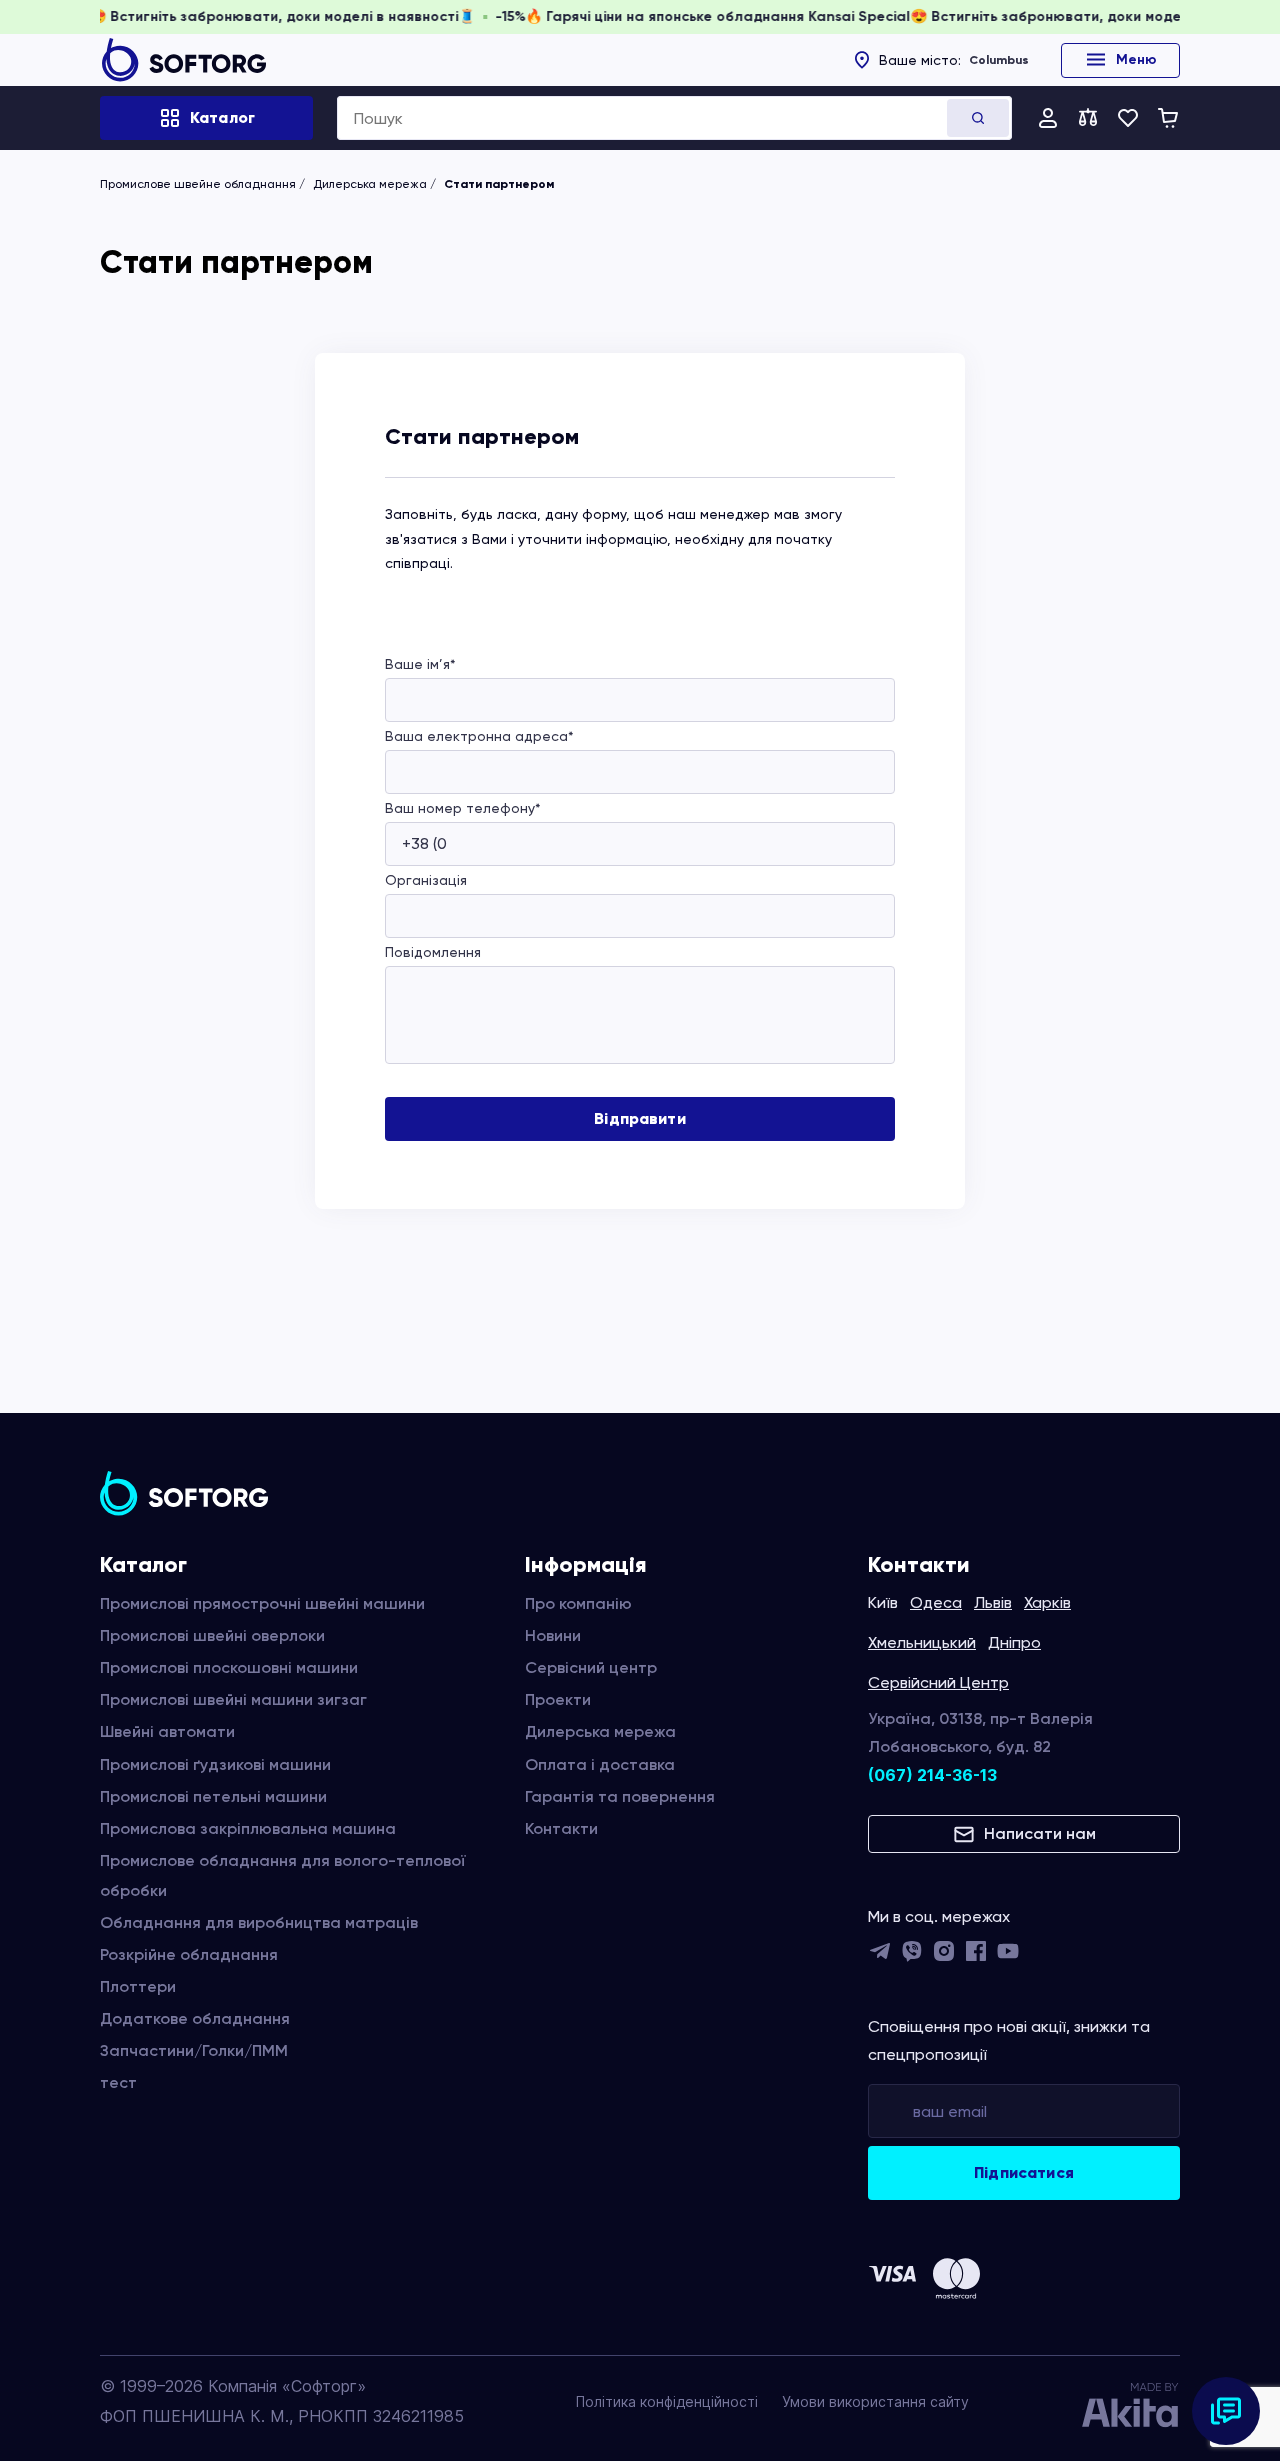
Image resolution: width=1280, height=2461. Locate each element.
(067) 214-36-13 (932, 1775)
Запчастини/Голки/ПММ (194, 2050)
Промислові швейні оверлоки (212, 1635)
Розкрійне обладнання (189, 1954)
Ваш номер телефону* (463, 808)
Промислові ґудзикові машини (215, 1764)
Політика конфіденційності (667, 2401)
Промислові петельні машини (213, 1796)
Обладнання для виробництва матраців (259, 1922)
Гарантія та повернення (620, 1796)
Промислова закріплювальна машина (248, 1828)
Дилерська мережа (370, 184)
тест (118, 2082)
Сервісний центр (591, 1667)
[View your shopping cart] (1168, 118)
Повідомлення (433, 952)
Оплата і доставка (600, 1764)
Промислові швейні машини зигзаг (233, 1699)
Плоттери (138, 1986)
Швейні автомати (167, 1731)
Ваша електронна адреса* (479, 736)
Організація (426, 880)
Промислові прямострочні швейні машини (262, 1603)
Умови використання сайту (875, 2401)
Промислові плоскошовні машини (229, 1667)
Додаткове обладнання (195, 2018)
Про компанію (578, 1603)
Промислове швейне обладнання (198, 184)
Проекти (558, 1699)
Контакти (561, 1828)
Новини (553, 1635)
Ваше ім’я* (420, 664)
